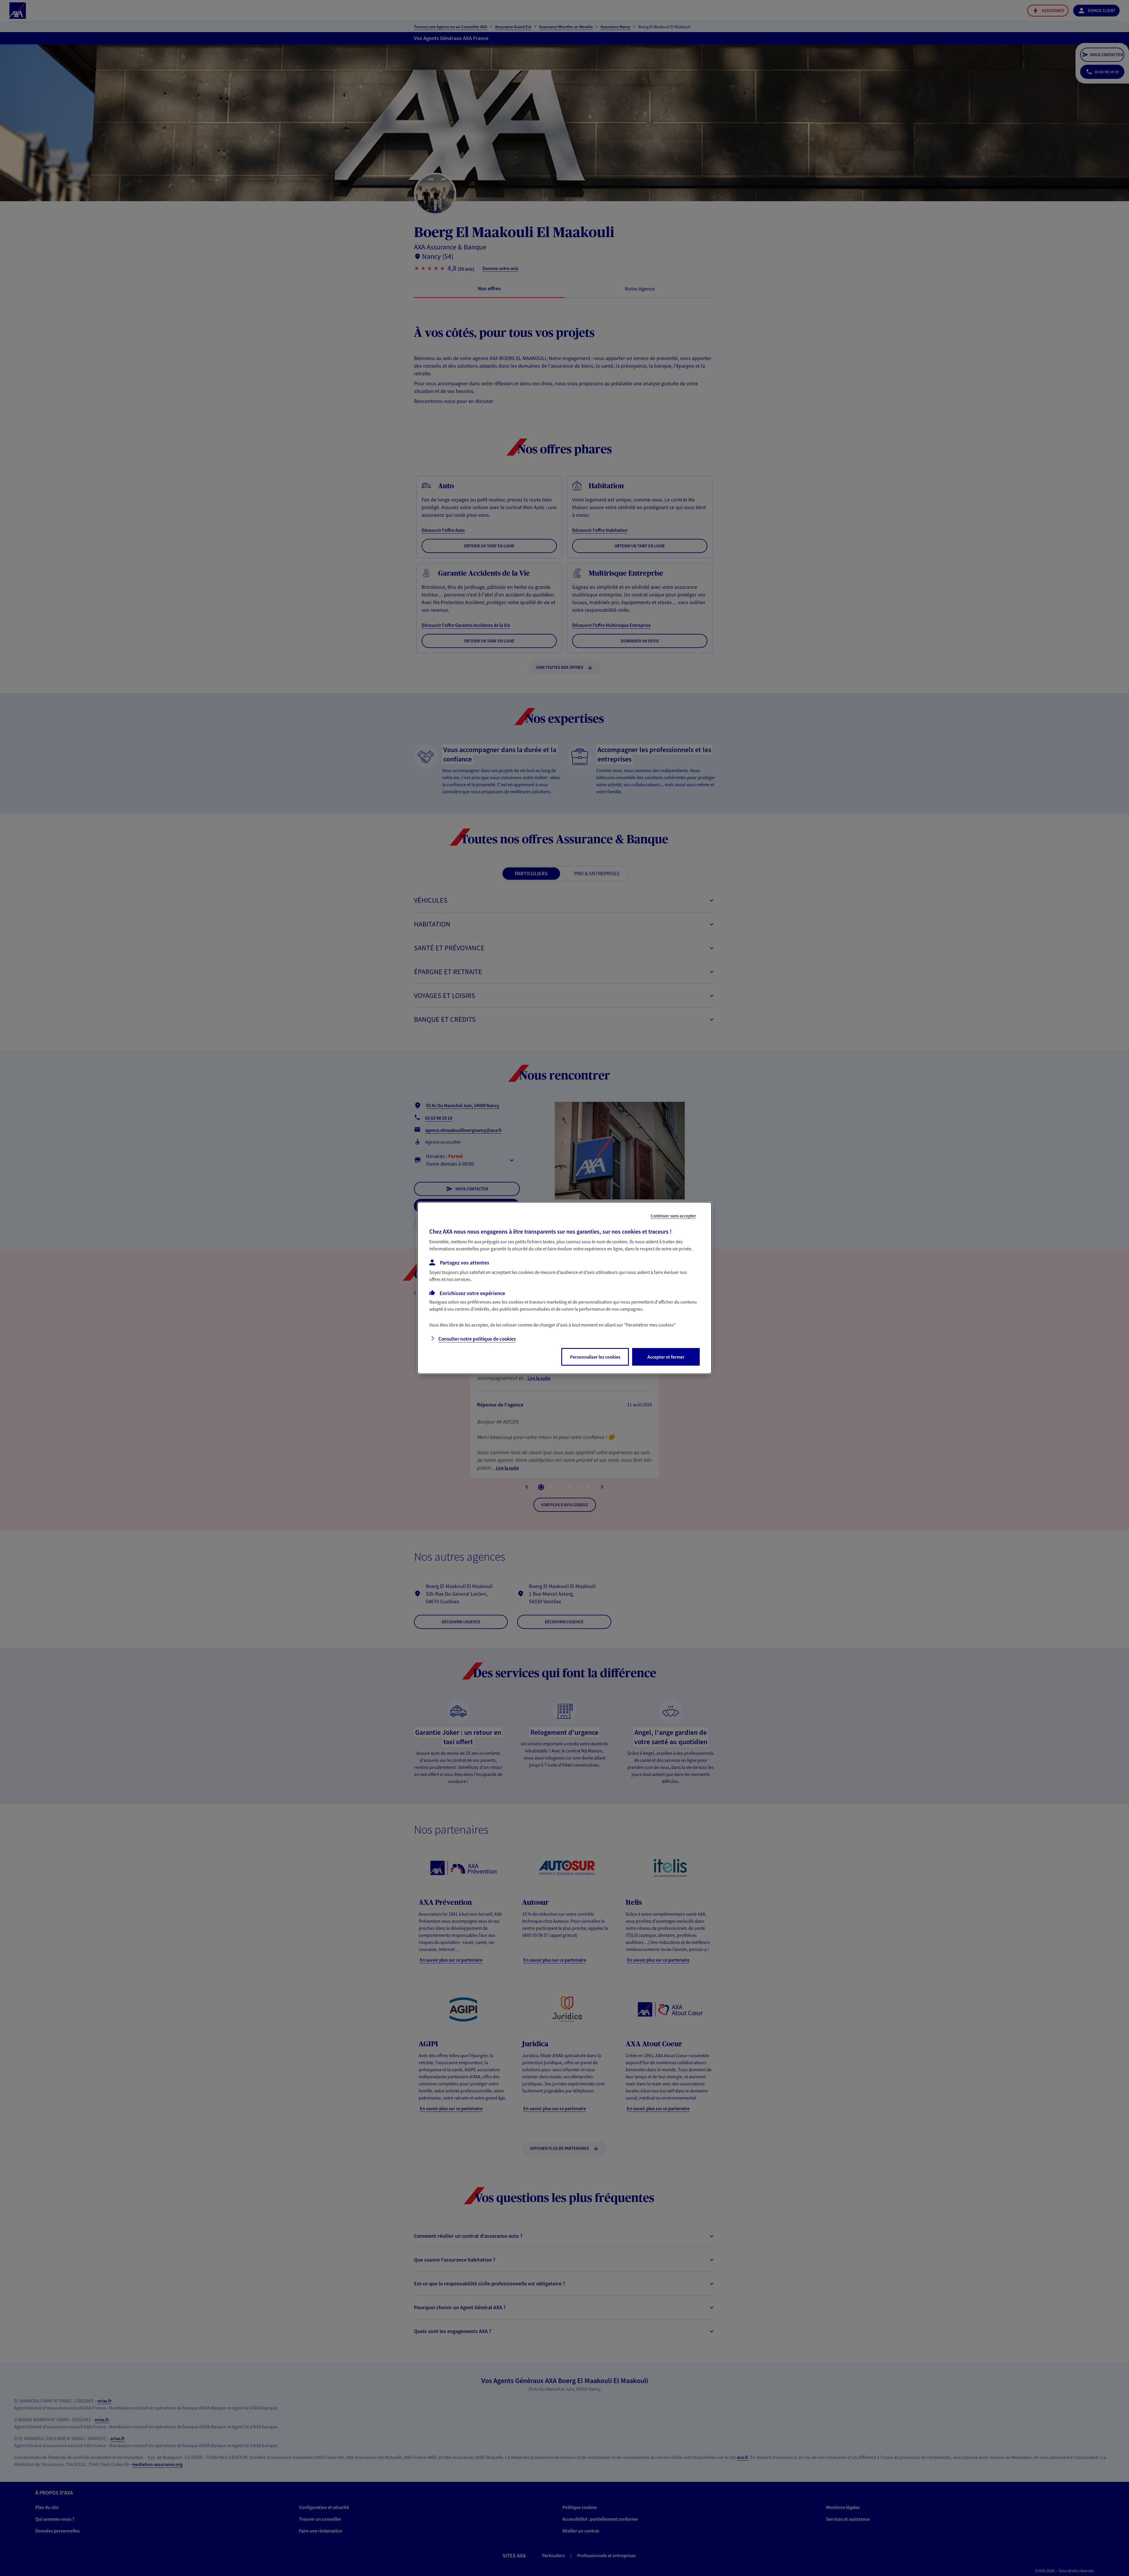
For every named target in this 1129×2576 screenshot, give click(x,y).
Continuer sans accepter (673, 1216)
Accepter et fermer (666, 1357)
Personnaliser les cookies (595, 1357)
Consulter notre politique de (477, 1339)
